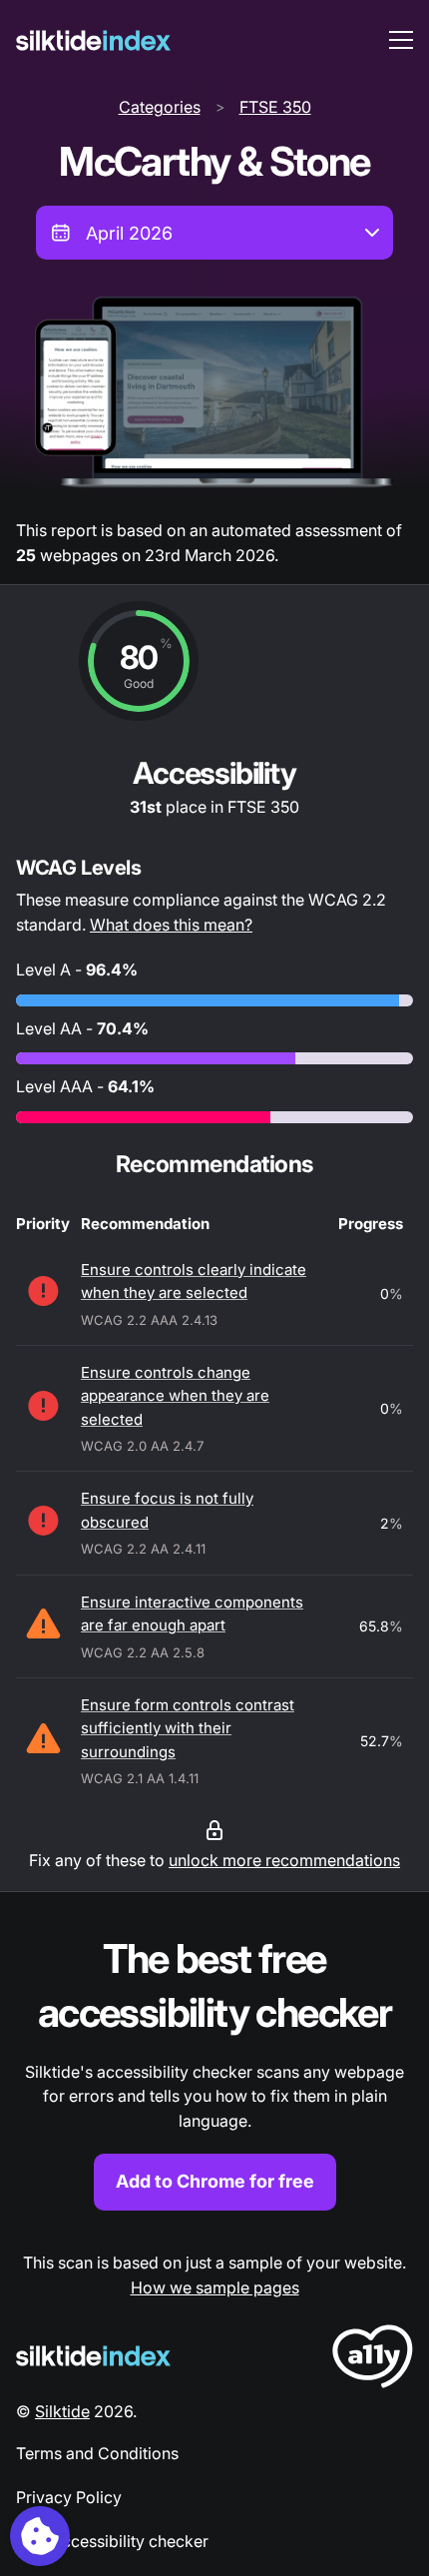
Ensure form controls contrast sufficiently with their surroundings (188, 1728)
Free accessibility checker (112, 2541)
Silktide (62, 2411)
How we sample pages (215, 2287)
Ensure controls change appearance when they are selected (175, 1396)
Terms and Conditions (97, 2453)
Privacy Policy (69, 2497)
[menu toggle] (401, 40)
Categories (160, 107)
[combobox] (214, 233)
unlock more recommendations (284, 1860)
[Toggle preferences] (40, 2536)
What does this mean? (171, 925)
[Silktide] (93, 40)
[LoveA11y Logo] (373, 2360)
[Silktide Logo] (93, 2356)
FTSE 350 (275, 107)
